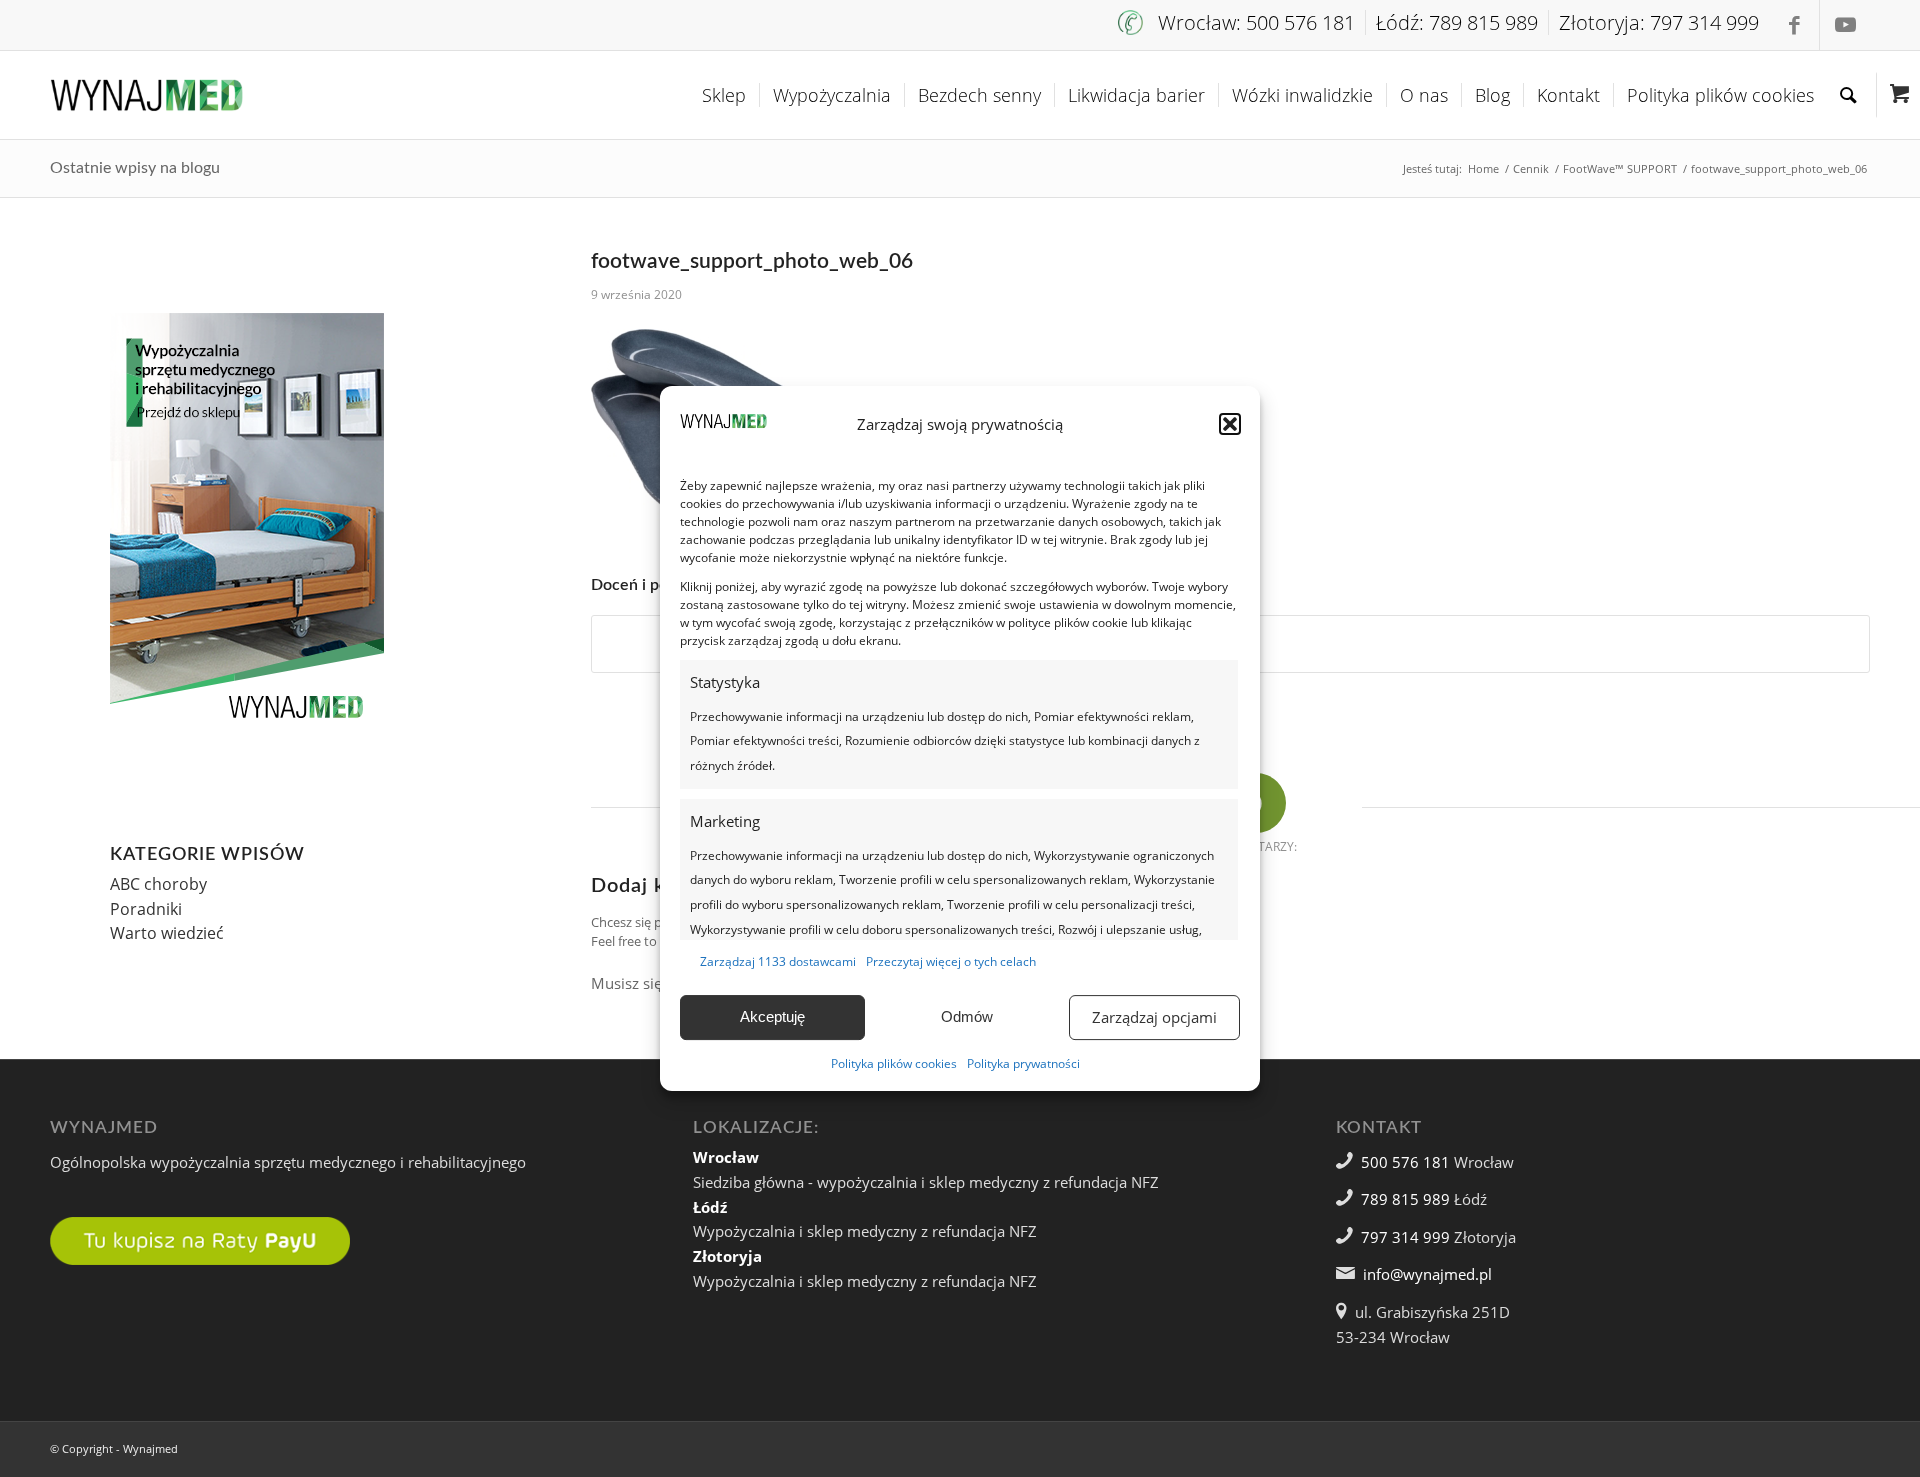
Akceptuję (772, 1016)
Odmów (967, 1016)
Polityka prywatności (1023, 1063)
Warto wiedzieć (167, 933)
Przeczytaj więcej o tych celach (951, 961)
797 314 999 (1405, 1237)
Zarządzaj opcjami (1154, 1017)
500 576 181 (1405, 1162)
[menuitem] (1242, 22)
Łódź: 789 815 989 (1457, 22)
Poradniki (146, 909)
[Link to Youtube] (1845, 25)
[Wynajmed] (146, 95)
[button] (1230, 424)
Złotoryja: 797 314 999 (1659, 22)
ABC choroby (158, 884)
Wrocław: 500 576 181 (1256, 22)
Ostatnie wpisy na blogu (135, 168)
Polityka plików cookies (894, 1063)
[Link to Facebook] (1794, 25)
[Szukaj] (1848, 95)
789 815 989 (1405, 1199)
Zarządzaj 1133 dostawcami (778, 961)
